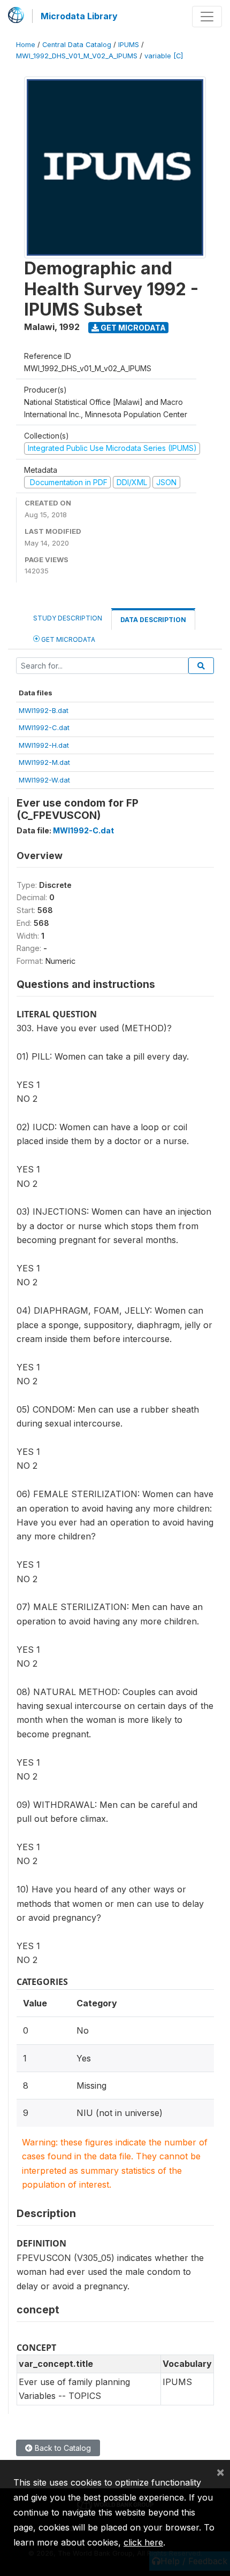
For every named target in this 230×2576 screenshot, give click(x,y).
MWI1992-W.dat (44, 780)
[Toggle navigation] (207, 17)
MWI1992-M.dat (44, 762)
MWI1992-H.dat (44, 745)
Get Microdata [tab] (67, 639)
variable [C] (164, 56)
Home (26, 45)
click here (143, 2542)
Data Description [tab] (153, 620)
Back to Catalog (62, 2448)
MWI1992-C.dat (44, 727)
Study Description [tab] (68, 618)
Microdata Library (79, 16)
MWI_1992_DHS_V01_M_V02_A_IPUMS (77, 56)
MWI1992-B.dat (44, 710)
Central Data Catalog (77, 45)
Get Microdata (132, 328)
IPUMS (129, 45)
